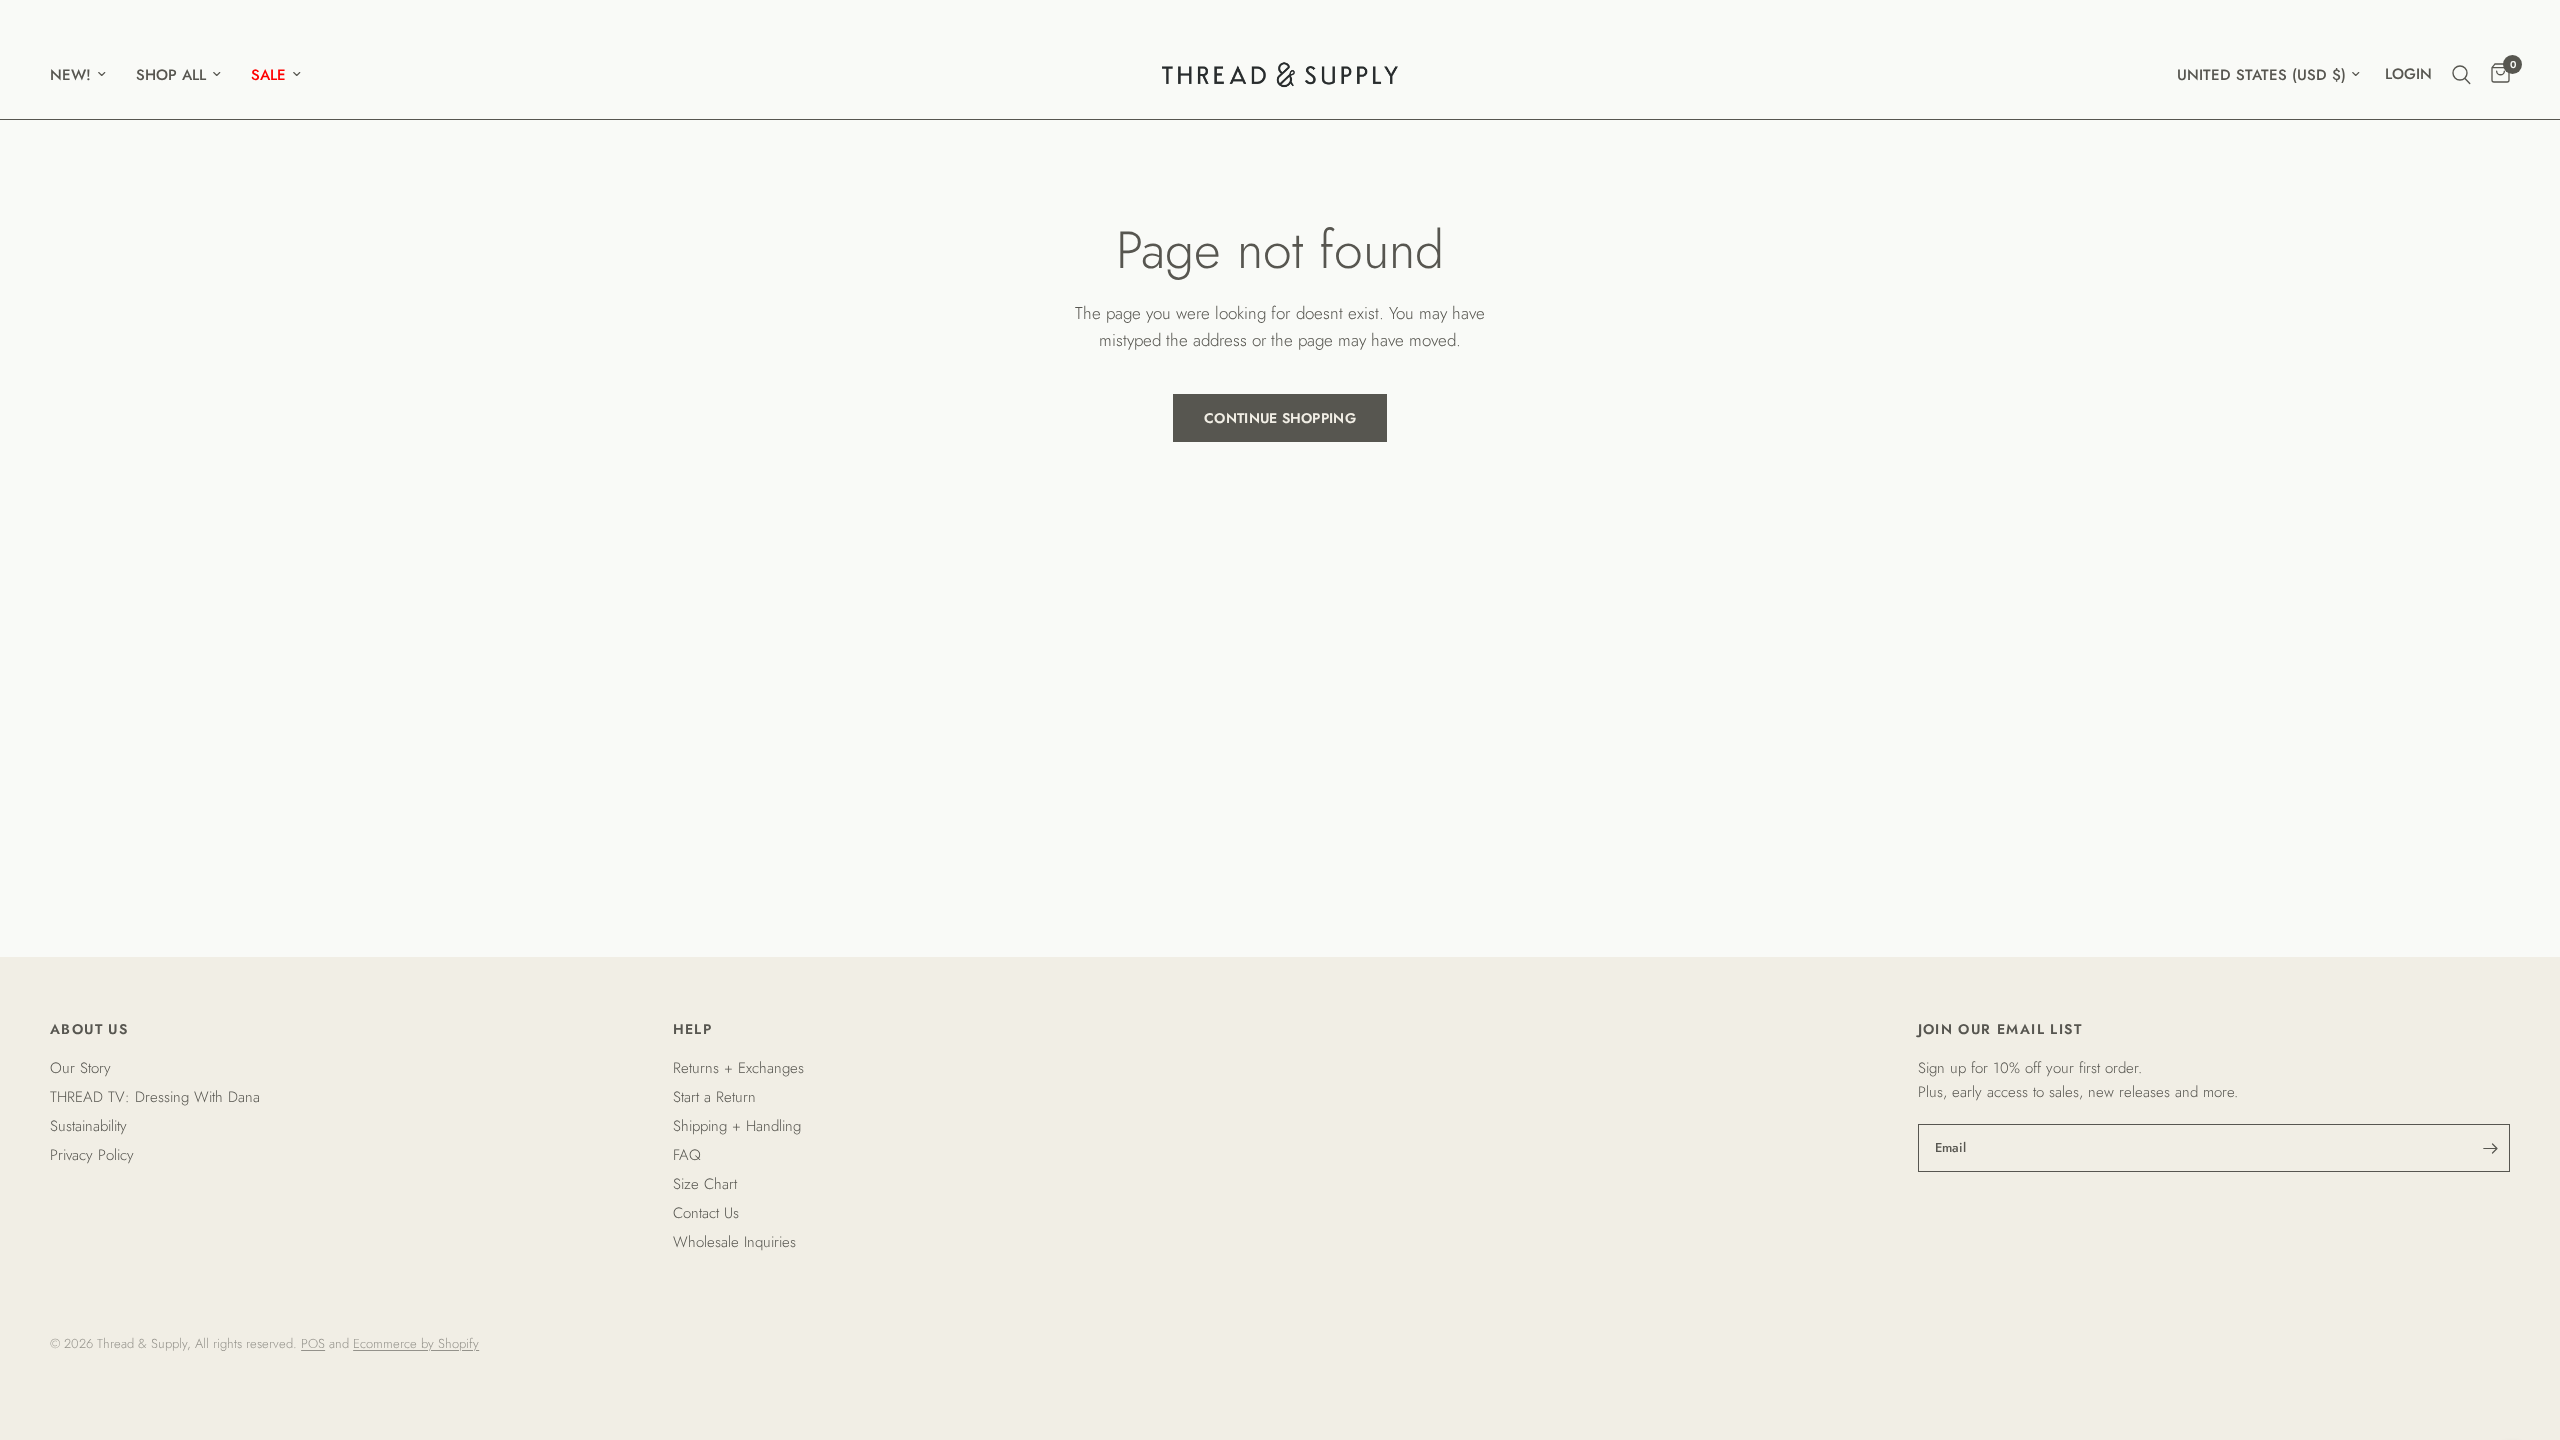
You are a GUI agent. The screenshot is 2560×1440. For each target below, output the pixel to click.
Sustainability (88, 1126)
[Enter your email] (2490, 1148)
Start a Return (714, 1097)
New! (70, 75)
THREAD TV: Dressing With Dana (155, 1097)
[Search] (2461, 74)
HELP (693, 1029)
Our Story (80, 1068)
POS (313, 1343)
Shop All (171, 75)
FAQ (687, 1155)
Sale (268, 75)
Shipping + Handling (737, 1126)
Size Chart (705, 1184)
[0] (2495, 74)
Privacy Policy (92, 1155)
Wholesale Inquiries (734, 1242)
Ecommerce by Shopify (416, 1343)
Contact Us (706, 1213)
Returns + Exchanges (738, 1068)
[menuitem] (85, 75)
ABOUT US (89, 1029)
